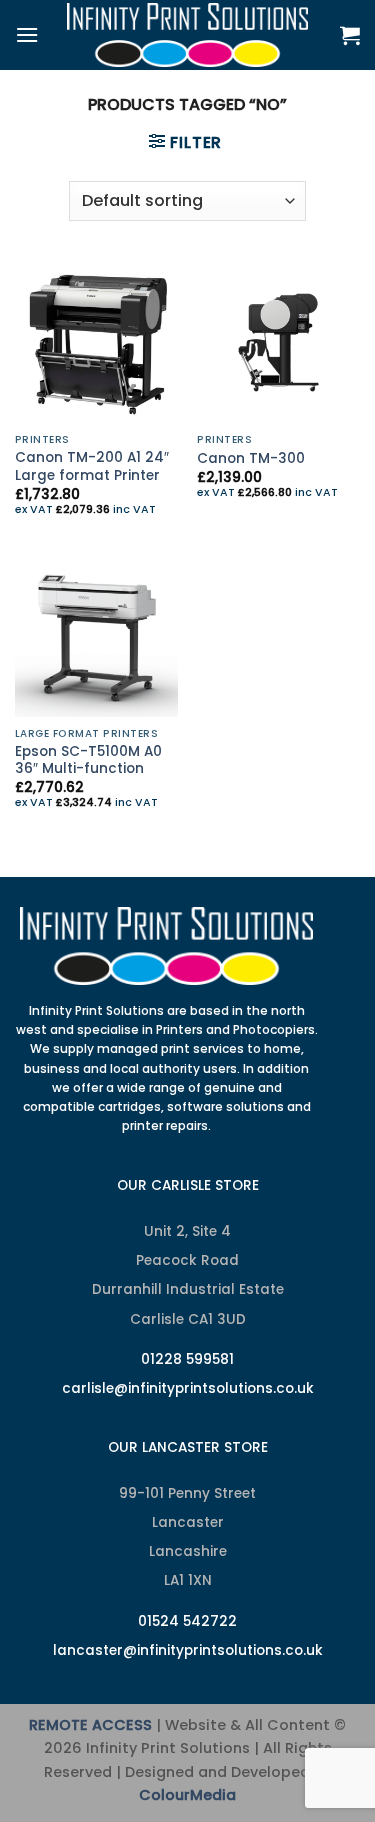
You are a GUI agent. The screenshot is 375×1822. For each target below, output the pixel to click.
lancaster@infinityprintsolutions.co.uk (188, 1650)
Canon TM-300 (251, 459)
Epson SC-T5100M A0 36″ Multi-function (88, 760)
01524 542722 (187, 1621)
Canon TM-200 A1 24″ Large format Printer (92, 466)
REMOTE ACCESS (90, 1725)
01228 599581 (187, 1359)
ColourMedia (187, 1795)
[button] (27, 34)
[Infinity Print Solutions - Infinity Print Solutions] (188, 35)
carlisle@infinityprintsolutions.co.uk (188, 1388)
